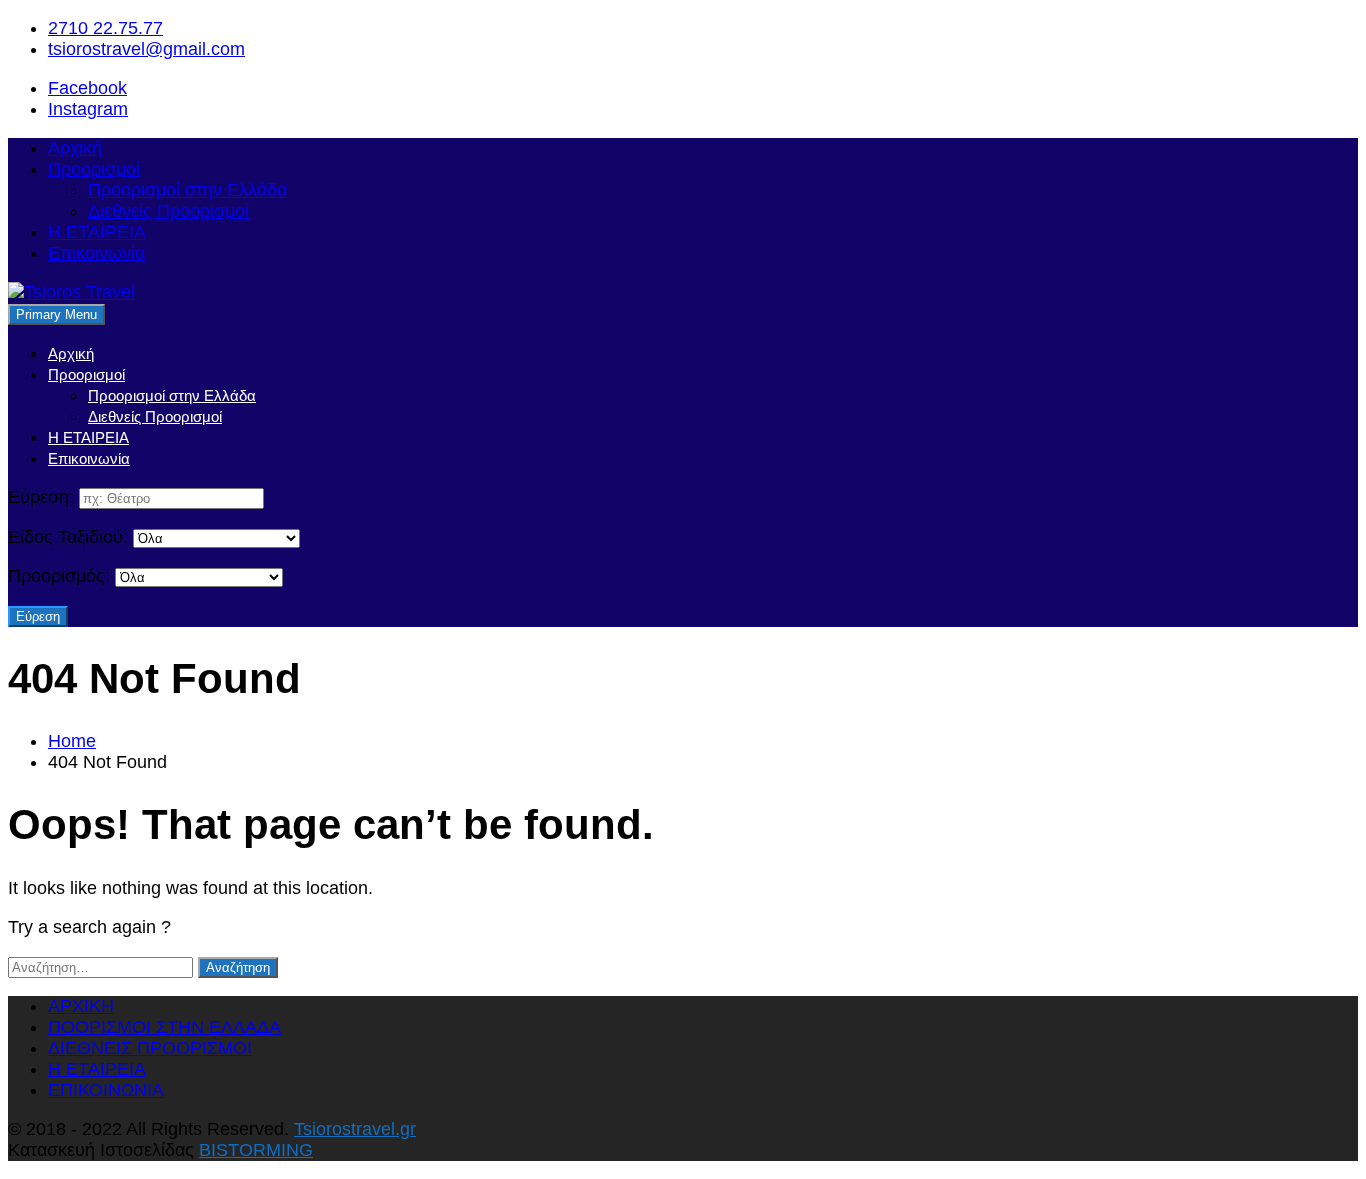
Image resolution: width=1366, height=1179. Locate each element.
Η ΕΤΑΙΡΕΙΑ (97, 232)
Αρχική (75, 148)
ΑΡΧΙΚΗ (81, 1006)
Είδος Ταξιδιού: (68, 537)
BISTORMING (256, 1150)
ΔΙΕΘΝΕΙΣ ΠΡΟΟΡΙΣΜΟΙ (150, 1048)
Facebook (87, 88)
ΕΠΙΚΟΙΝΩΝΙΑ (106, 1090)
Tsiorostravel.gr (355, 1129)
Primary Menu (56, 314)
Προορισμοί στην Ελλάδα (187, 190)
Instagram (88, 109)
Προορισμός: (59, 576)
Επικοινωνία (96, 253)
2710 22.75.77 (105, 28)
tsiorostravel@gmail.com (146, 49)
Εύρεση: (41, 497)
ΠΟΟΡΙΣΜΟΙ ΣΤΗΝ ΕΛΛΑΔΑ (164, 1027)
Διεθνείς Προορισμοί (168, 211)
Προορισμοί (94, 169)
